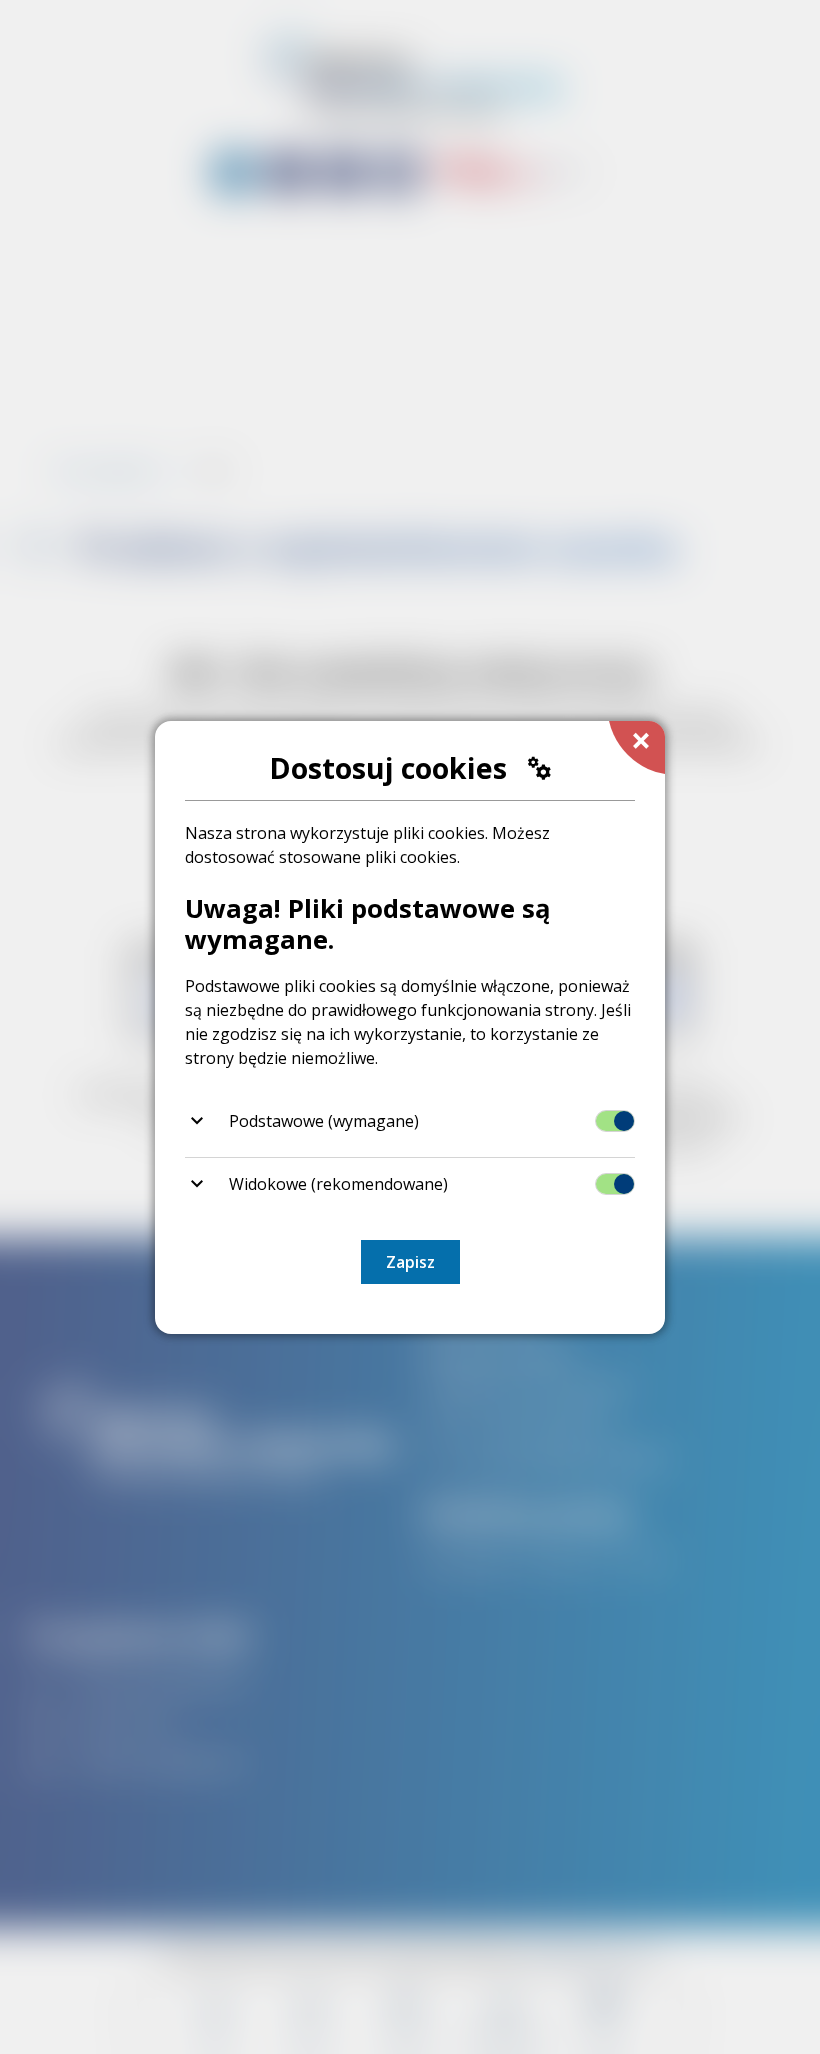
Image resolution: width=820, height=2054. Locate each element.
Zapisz (410, 1262)
